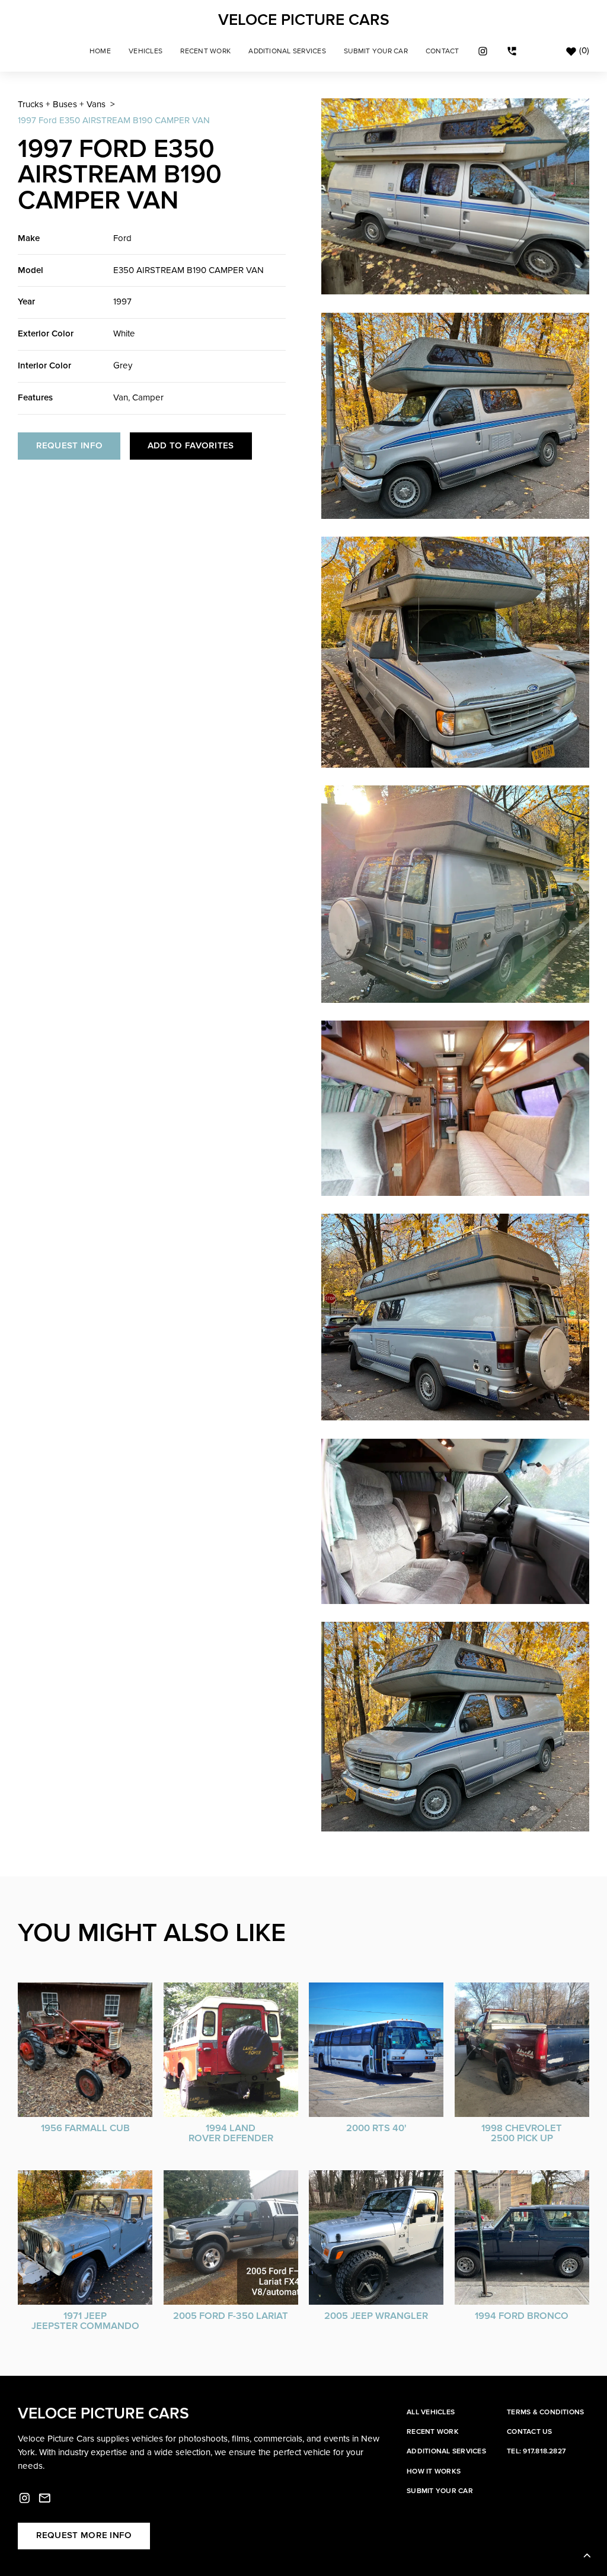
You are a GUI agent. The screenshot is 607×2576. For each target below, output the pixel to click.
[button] (146, 51)
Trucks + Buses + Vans (62, 105)
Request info (70, 446)
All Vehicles (431, 2412)
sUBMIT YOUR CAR (376, 51)
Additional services (446, 2451)
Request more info (84, 2535)
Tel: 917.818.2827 (536, 2451)
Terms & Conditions (545, 2412)
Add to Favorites (191, 446)
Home (100, 51)
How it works (434, 2471)
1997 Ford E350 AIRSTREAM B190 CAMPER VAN (114, 121)
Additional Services (287, 51)
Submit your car (440, 2491)
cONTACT (443, 51)
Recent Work (205, 51)
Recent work (433, 2432)
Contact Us (529, 2432)
